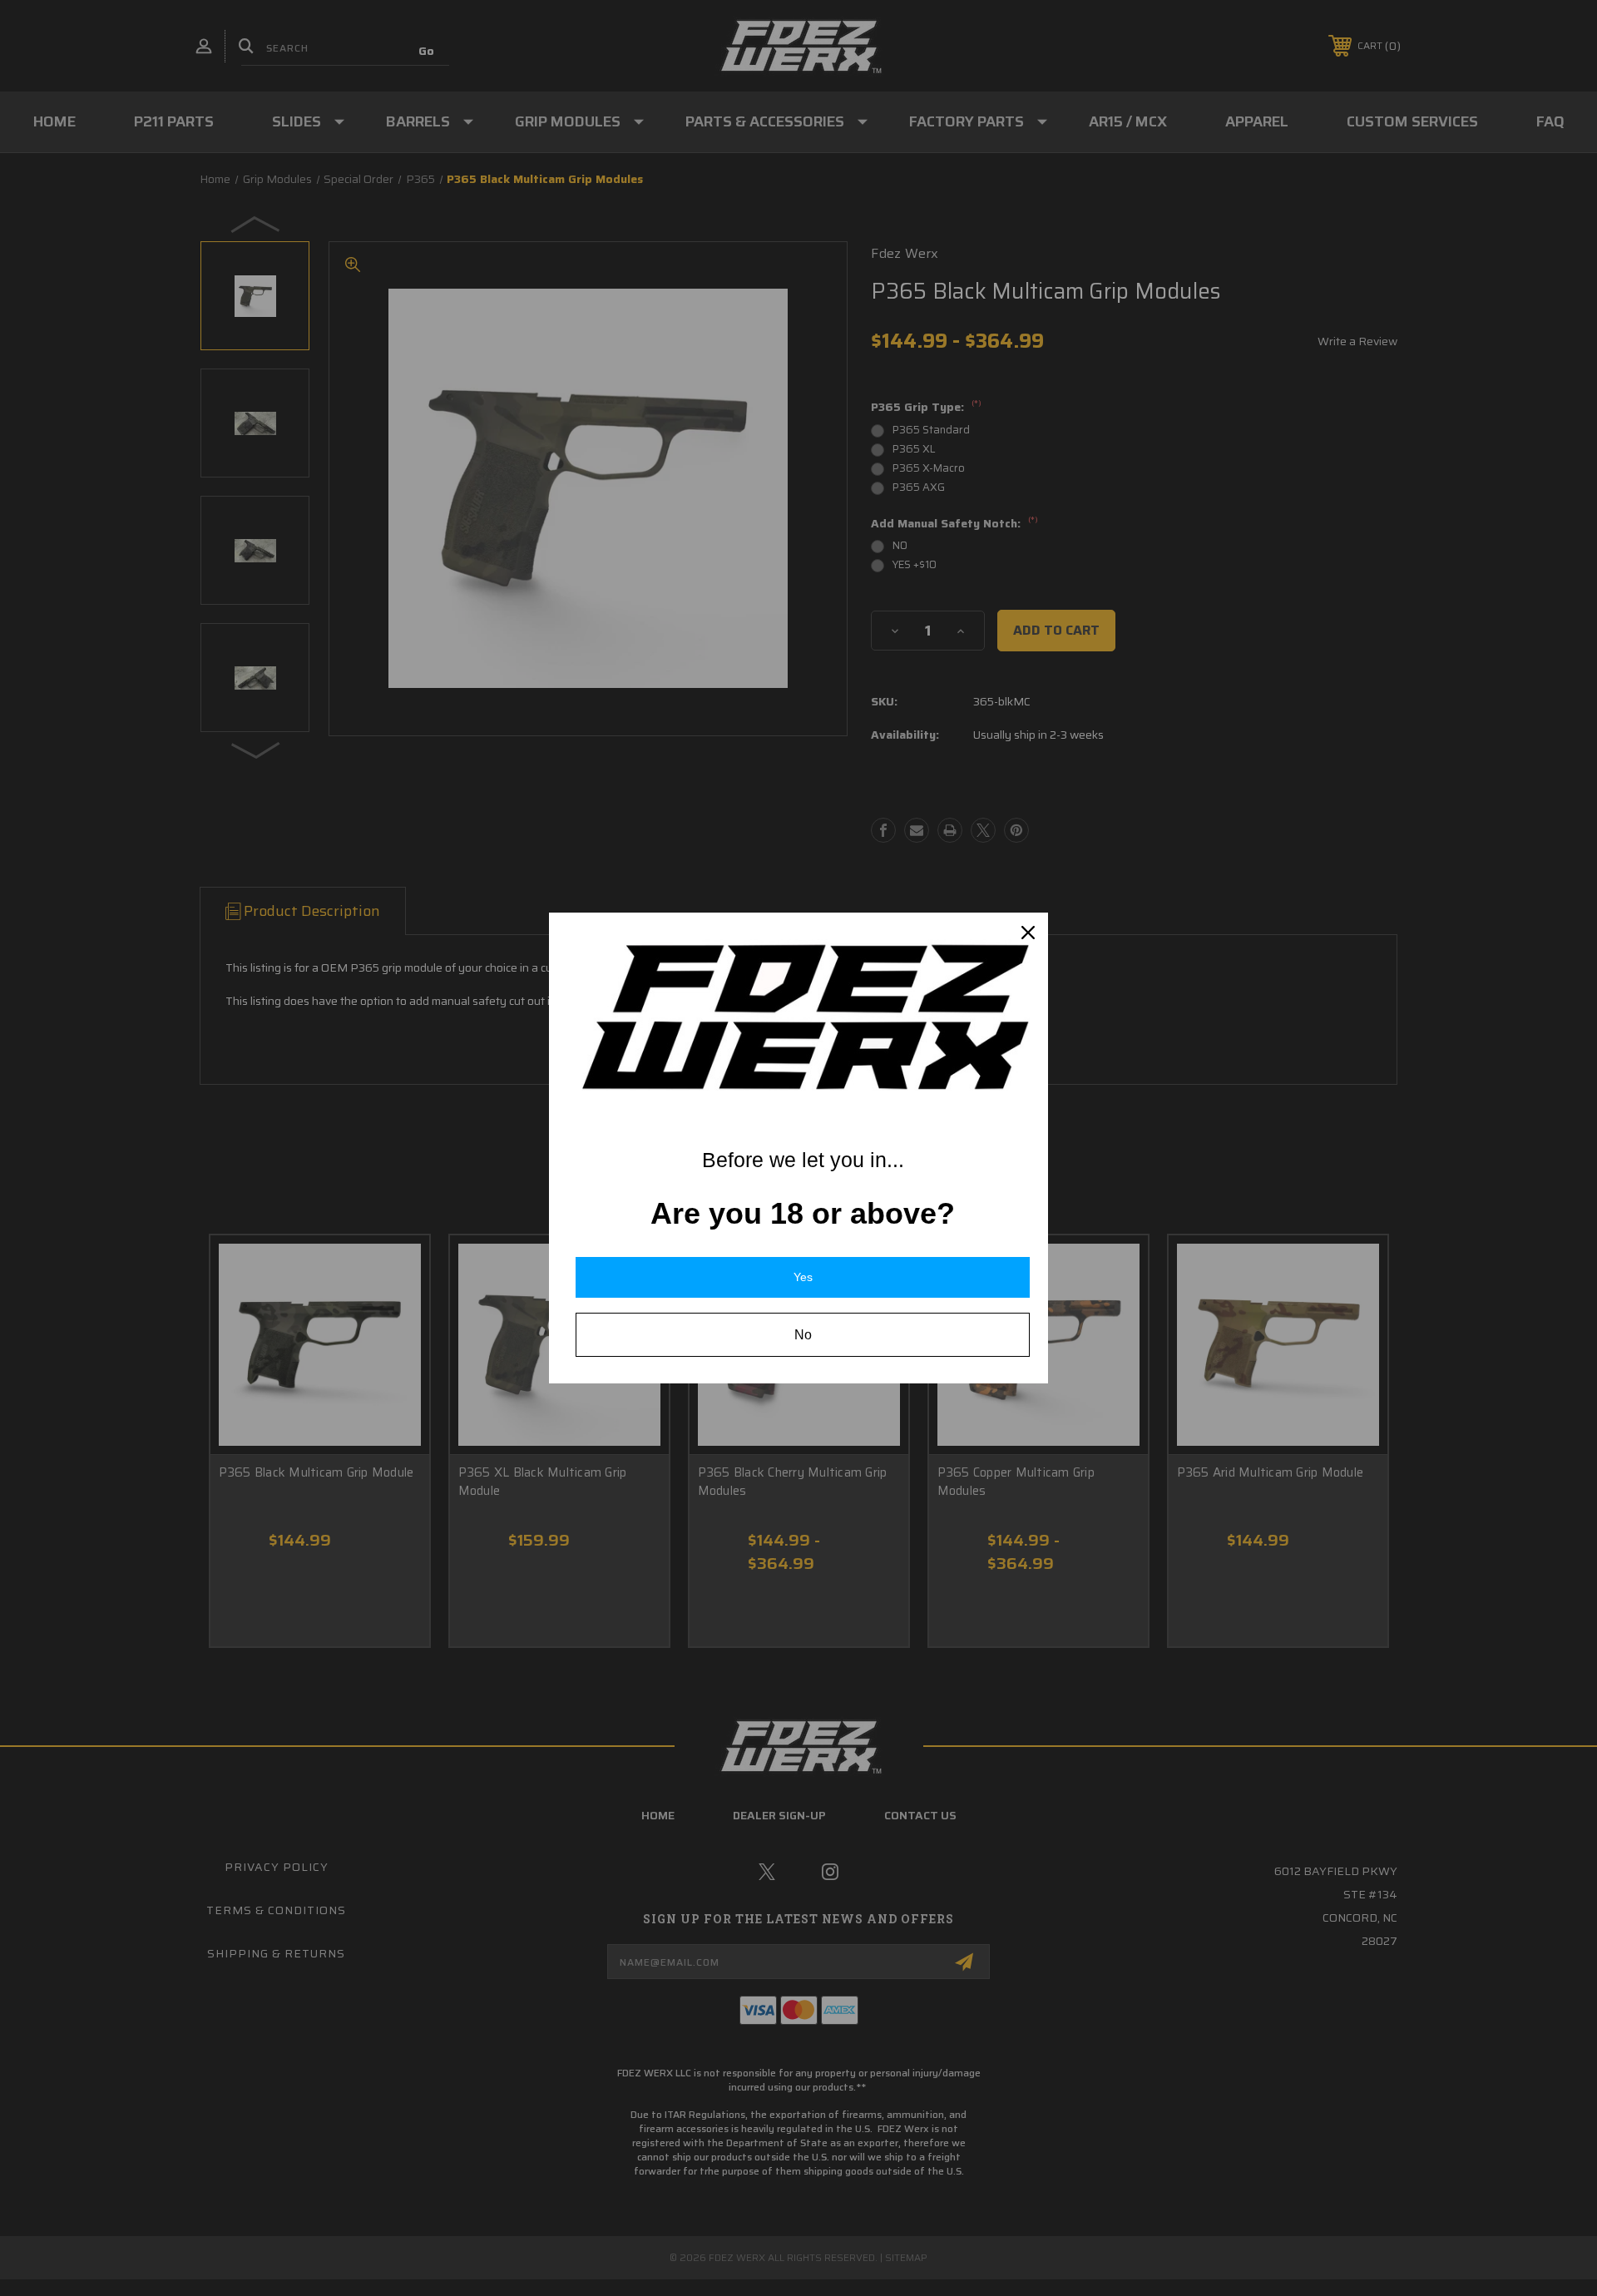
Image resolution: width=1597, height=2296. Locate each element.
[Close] (1028, 933)
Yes (803, 1277)
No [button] (803, 1335)
